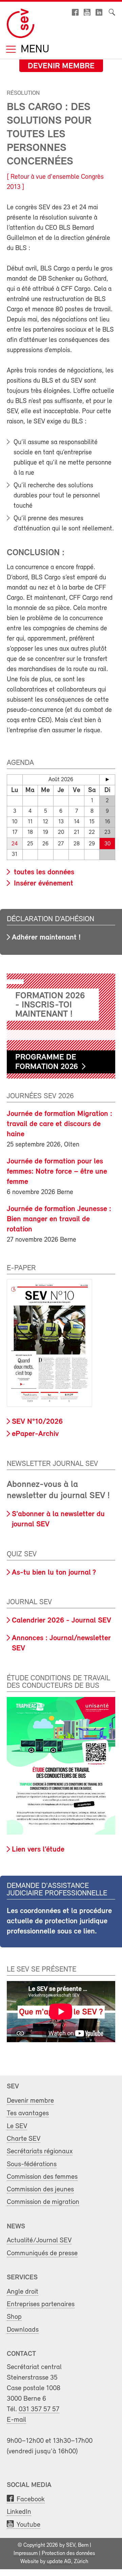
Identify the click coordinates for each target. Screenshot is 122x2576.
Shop (14, 2317)
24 (15, 844)
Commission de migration (43, 2202)
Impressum (26, 2554)
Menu (34, 50)
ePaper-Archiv (35, 1434)
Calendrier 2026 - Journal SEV (62, 1621)
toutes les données (43, 872)
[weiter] (107, 779)
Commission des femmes (42, 2177)
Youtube (28, 2525)
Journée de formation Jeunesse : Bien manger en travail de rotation (59, 1219)
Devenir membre (61, 66)
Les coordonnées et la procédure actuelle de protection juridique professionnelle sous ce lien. (59, 1921)
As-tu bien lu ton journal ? (54, 1573)
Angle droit (23, 2292)
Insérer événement (43, 884)
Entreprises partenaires (41, 2304)
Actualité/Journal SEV (39, 2240)
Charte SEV (24, 2139)
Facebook (31, 2499)
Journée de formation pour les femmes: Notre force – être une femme (57, 1172)
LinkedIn (19, 2512)
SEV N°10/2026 (37, 1422)
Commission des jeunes (40, 2189)
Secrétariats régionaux (40, 2151)
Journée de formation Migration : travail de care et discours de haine (59, 1124)
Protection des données (68, 2554)
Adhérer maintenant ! (46, 938)
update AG (59, 2562)
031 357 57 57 (39, 2409)
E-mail (16, 2420)
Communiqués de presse (42, 2253)
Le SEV (17, 2126)
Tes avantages (28, 2113)
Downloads (23, 2330)
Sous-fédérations (32, 2164)
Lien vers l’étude (38, 1850)
